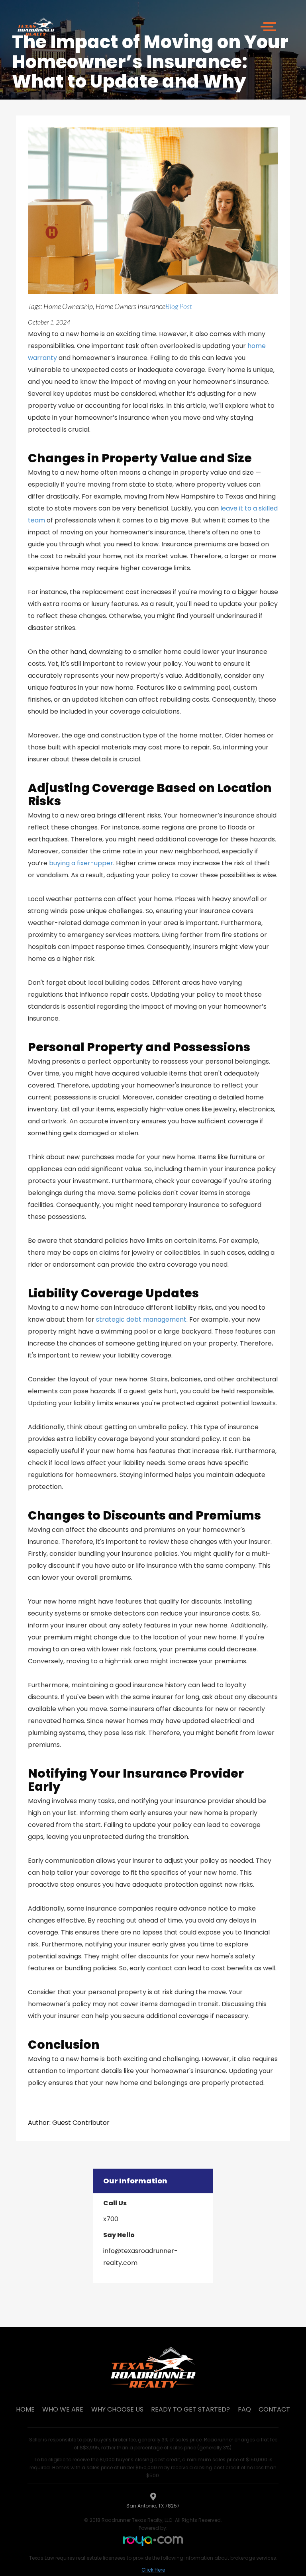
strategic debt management (141, 1319)
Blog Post (179, 306)
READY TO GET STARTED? (190, 2409)
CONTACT (274, 2409)
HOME (25, 2409)
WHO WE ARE (63, 2409)
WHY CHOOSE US (117, 2409)
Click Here (153, 2570)
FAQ (244, 2409)
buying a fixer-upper (81, 863)
